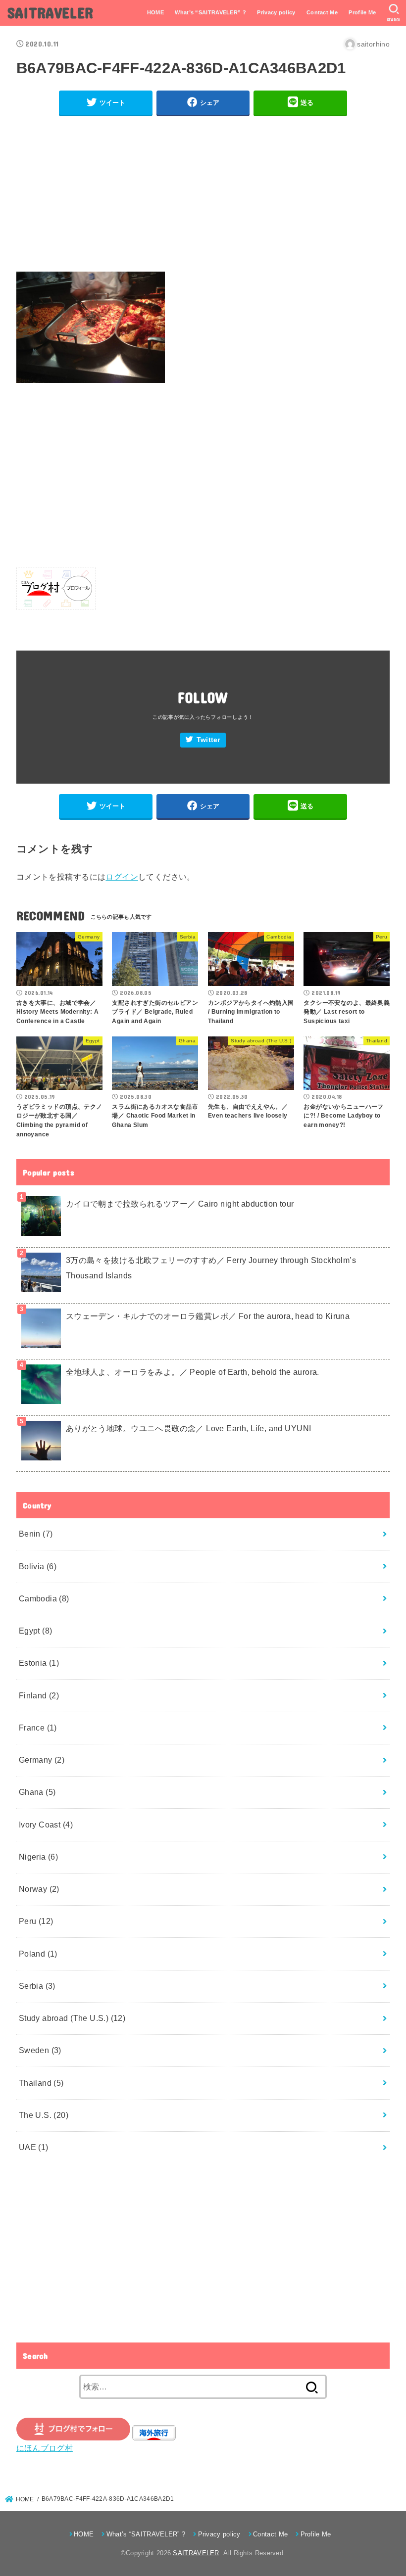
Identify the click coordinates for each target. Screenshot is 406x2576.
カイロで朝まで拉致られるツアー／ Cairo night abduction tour (180, 1204)
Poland (38, 1954)
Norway (39, 1889)
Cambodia (44, 1598)
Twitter (208, 740)
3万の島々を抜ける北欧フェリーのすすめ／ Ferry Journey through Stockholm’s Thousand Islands (211, 1268)
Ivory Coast (46, 1825)
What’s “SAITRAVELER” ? (210, 12)
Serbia (37, 1986)
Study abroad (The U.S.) (72, 2018)
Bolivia (38, 1566)
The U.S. (44, 2115)
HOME (155, 12)
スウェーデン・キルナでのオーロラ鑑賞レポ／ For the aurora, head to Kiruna (208, 1316)
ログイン (122, 877)
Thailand (41, 2083)
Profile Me (362, 12)
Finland (39, 1695)
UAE (34, 2147)
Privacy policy (276, 12)
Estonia (39, 1663)
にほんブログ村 (45, 2448)
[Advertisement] (203, 194)
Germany (42, 1760)
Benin (36, 1534)
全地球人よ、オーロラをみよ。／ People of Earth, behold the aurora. (193, 1372)
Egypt (36, 1631)
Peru (36, 1921)
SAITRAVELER (50, 12)
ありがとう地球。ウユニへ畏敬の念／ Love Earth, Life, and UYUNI (189, 1428)
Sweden (40, 2050)
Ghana (37, 1792)
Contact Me (322, 12)
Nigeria (39, 1857)
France (38, 1728)
